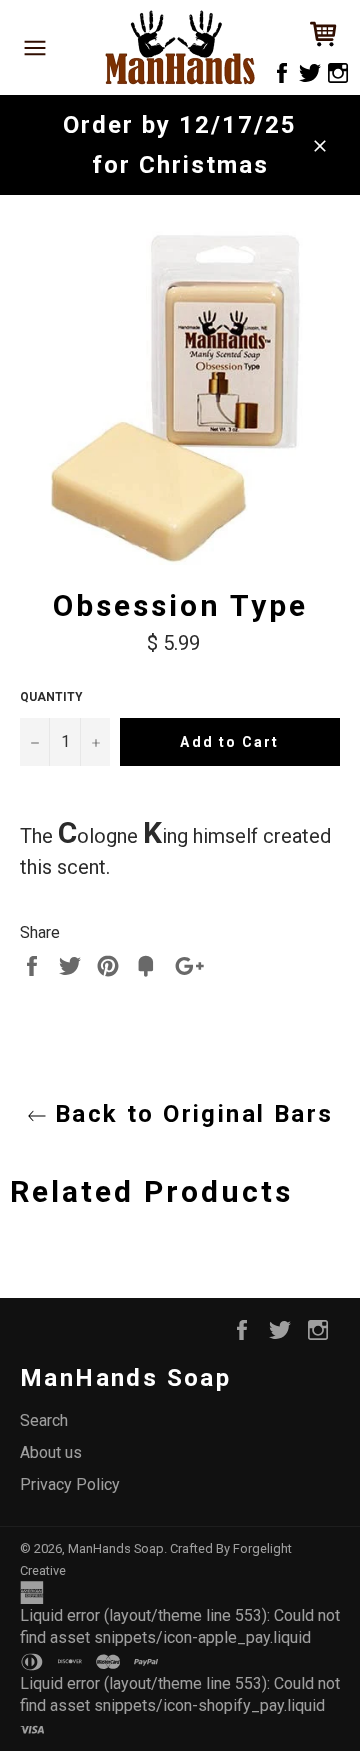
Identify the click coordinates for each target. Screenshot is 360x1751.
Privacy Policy (70, 1484)
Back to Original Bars (190, 1114)
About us (51, 1452)
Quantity (51, 697)
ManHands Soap (116, 1548)
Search (44, 1420)
